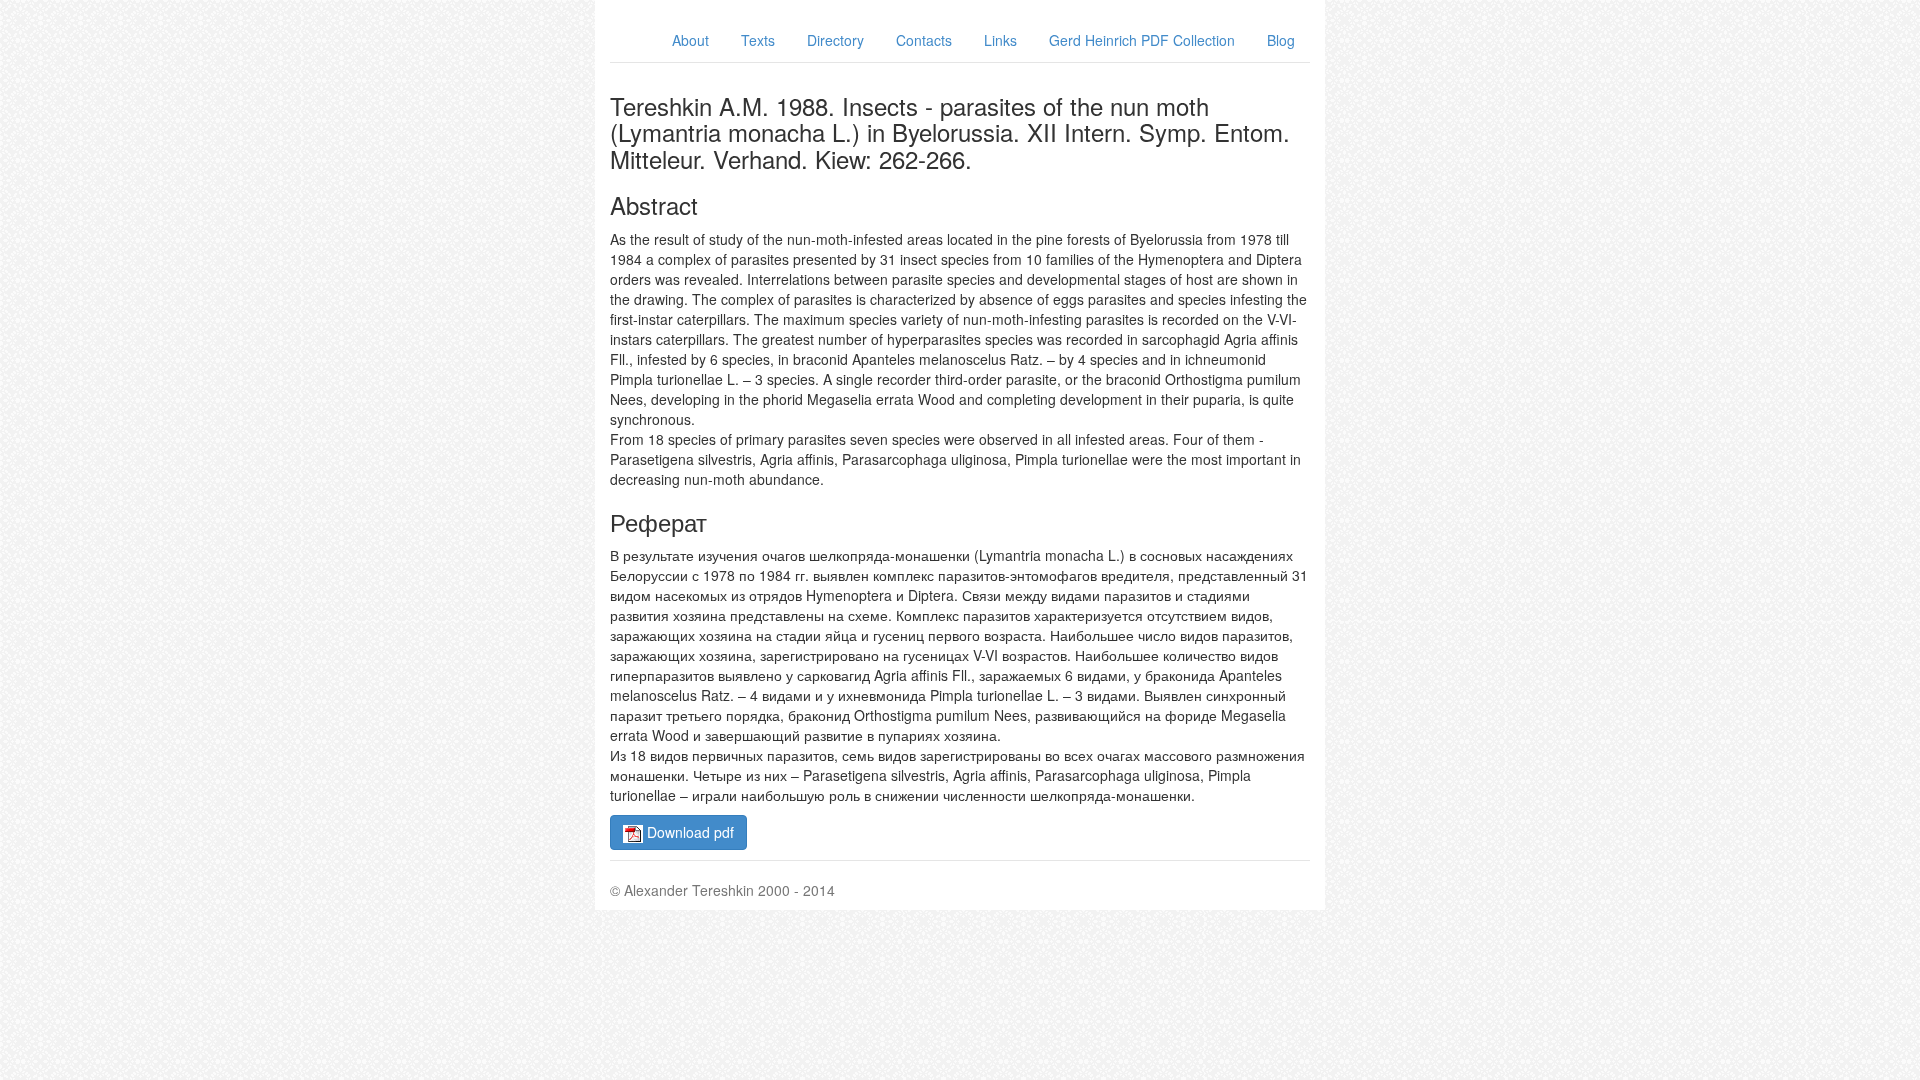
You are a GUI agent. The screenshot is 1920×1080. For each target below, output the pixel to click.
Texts (758, 40)
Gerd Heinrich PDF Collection (1142, 40)
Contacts (924, 40)
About (690, 40)
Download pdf (688, 832)
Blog (1281, 40)
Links (1000, 40)
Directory (835, 40)
